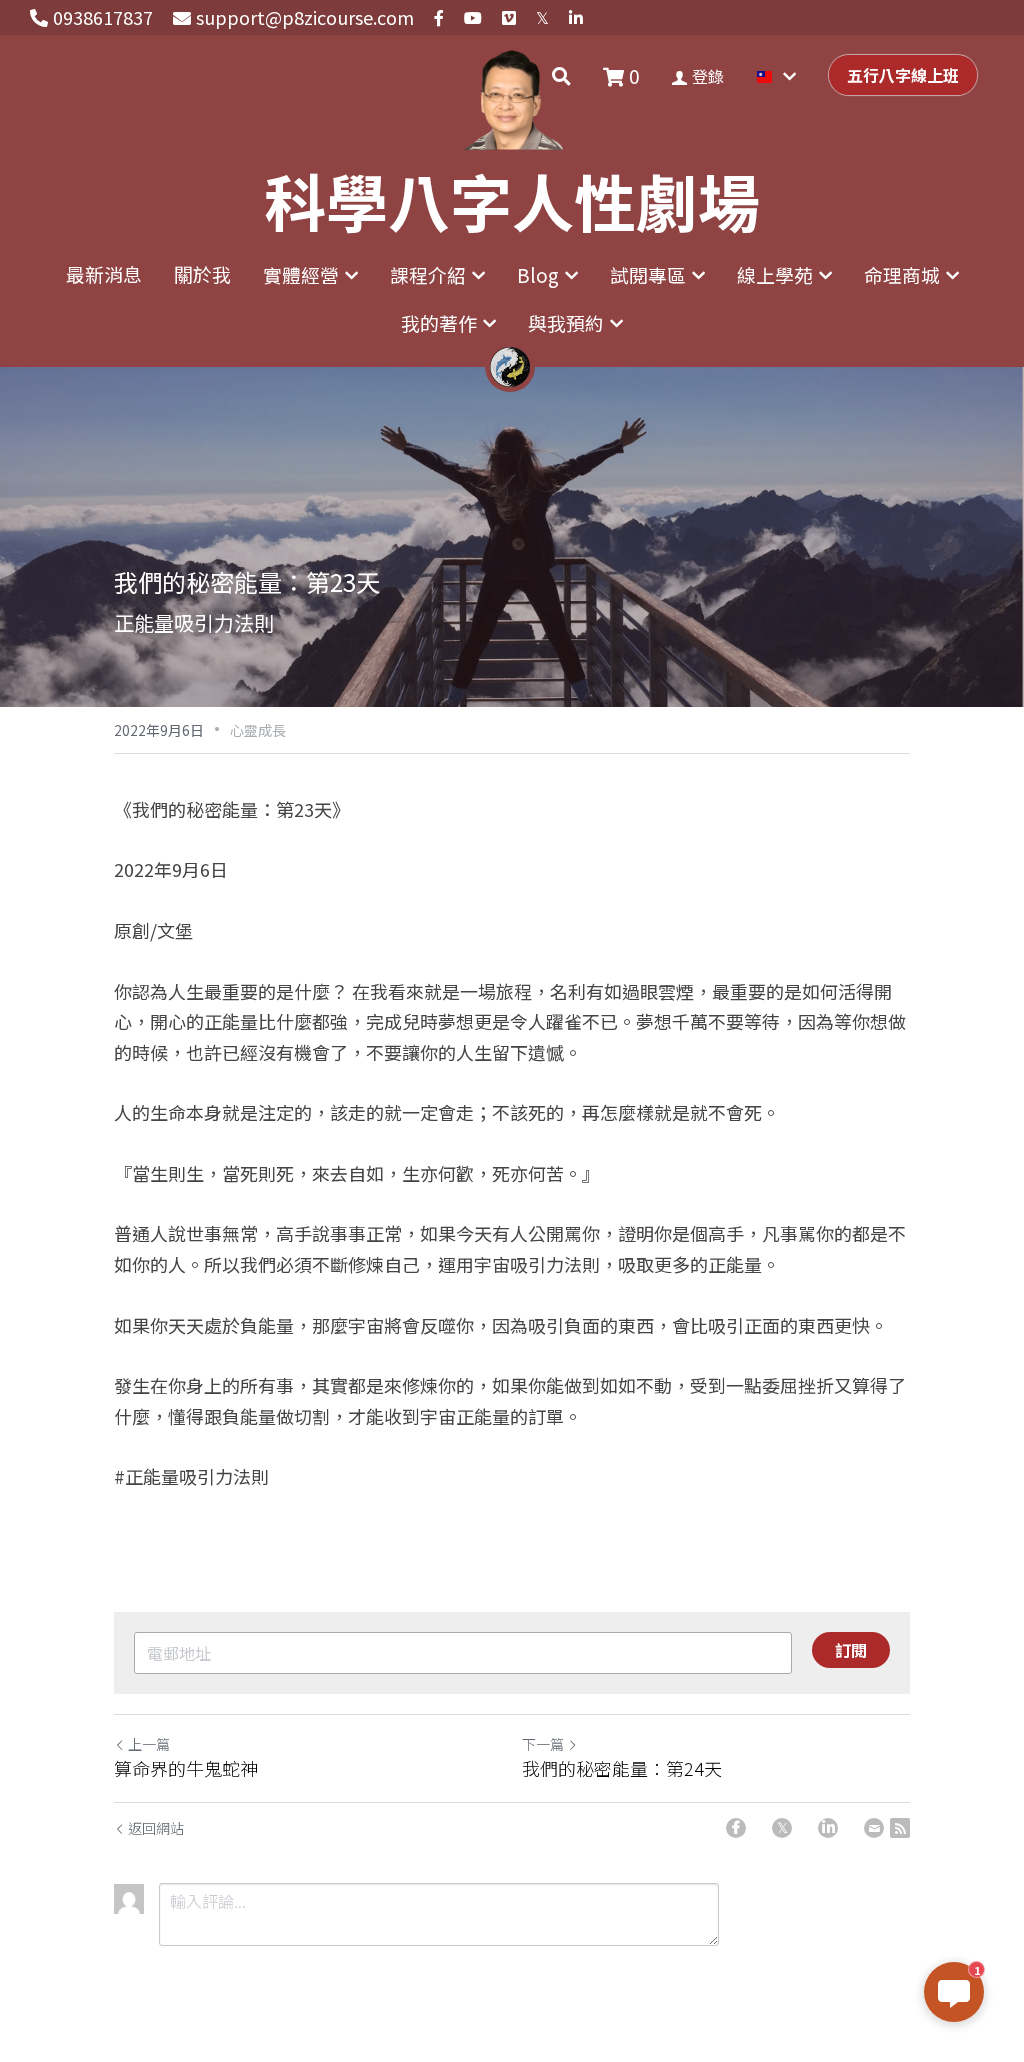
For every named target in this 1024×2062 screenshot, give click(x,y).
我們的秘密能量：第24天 (622, 1768)
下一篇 (543, 1744)
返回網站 (156, 1828)
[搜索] (561, 76)
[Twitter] (782, 1828)
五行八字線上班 (903, 75)
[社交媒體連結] (439, 18)
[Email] (874, 1828)
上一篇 (149, 1744)
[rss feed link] (900, 1828)
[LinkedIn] (828, 1828)
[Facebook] (736, 1828)
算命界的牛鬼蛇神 (186, 1768)
